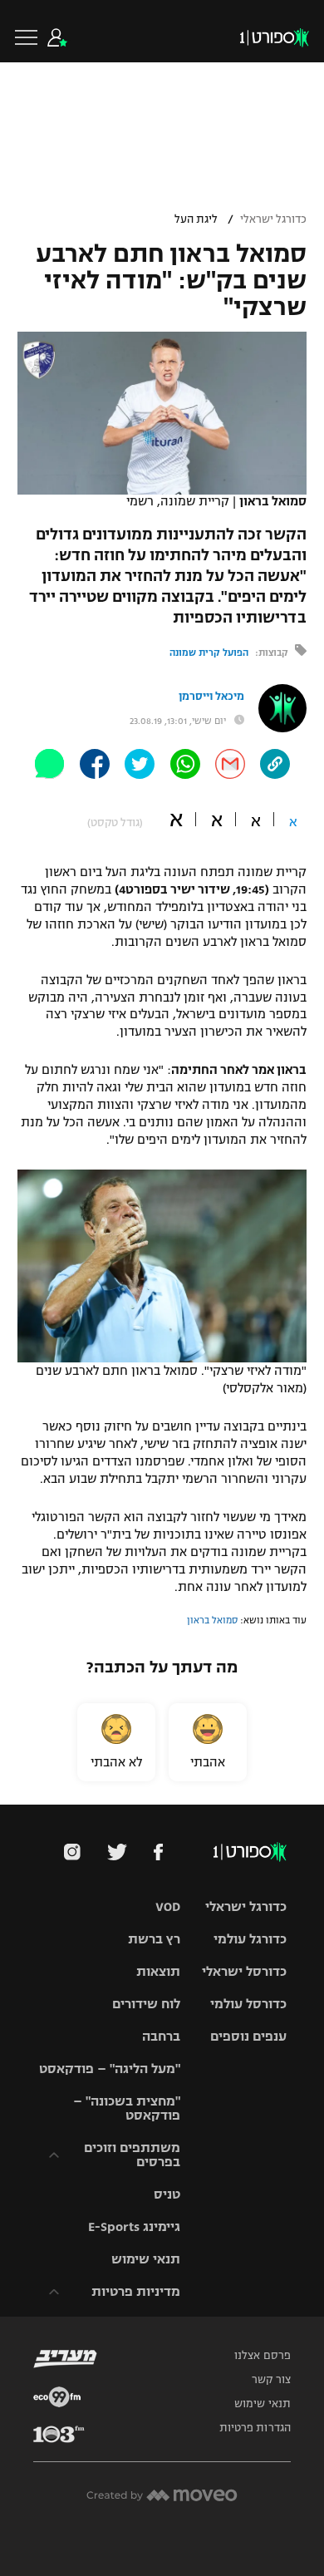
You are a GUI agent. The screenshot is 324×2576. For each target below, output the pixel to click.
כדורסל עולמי (248, 2004)
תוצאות (158, 1971)
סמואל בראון (212, 1620)
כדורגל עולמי (250, 1939)
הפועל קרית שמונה (209, 653)
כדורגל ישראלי (273, 219)
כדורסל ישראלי (244, 1971)
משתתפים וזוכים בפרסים (132, 2155)
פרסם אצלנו (263, 2356)
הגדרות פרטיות (255, 2428)
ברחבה (161, 2036)
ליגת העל (196, 219)
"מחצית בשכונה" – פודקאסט (127, 2108)
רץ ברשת (154, 1939)
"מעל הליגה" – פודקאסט (110, 2069)
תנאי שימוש (146, 2259)
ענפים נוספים (248, 2036)
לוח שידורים (146, 2004)
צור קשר (271, 2380)
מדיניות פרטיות (136, 2291)
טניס (167, 2194)
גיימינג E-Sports (134, 2226)
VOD (168, 1906)
